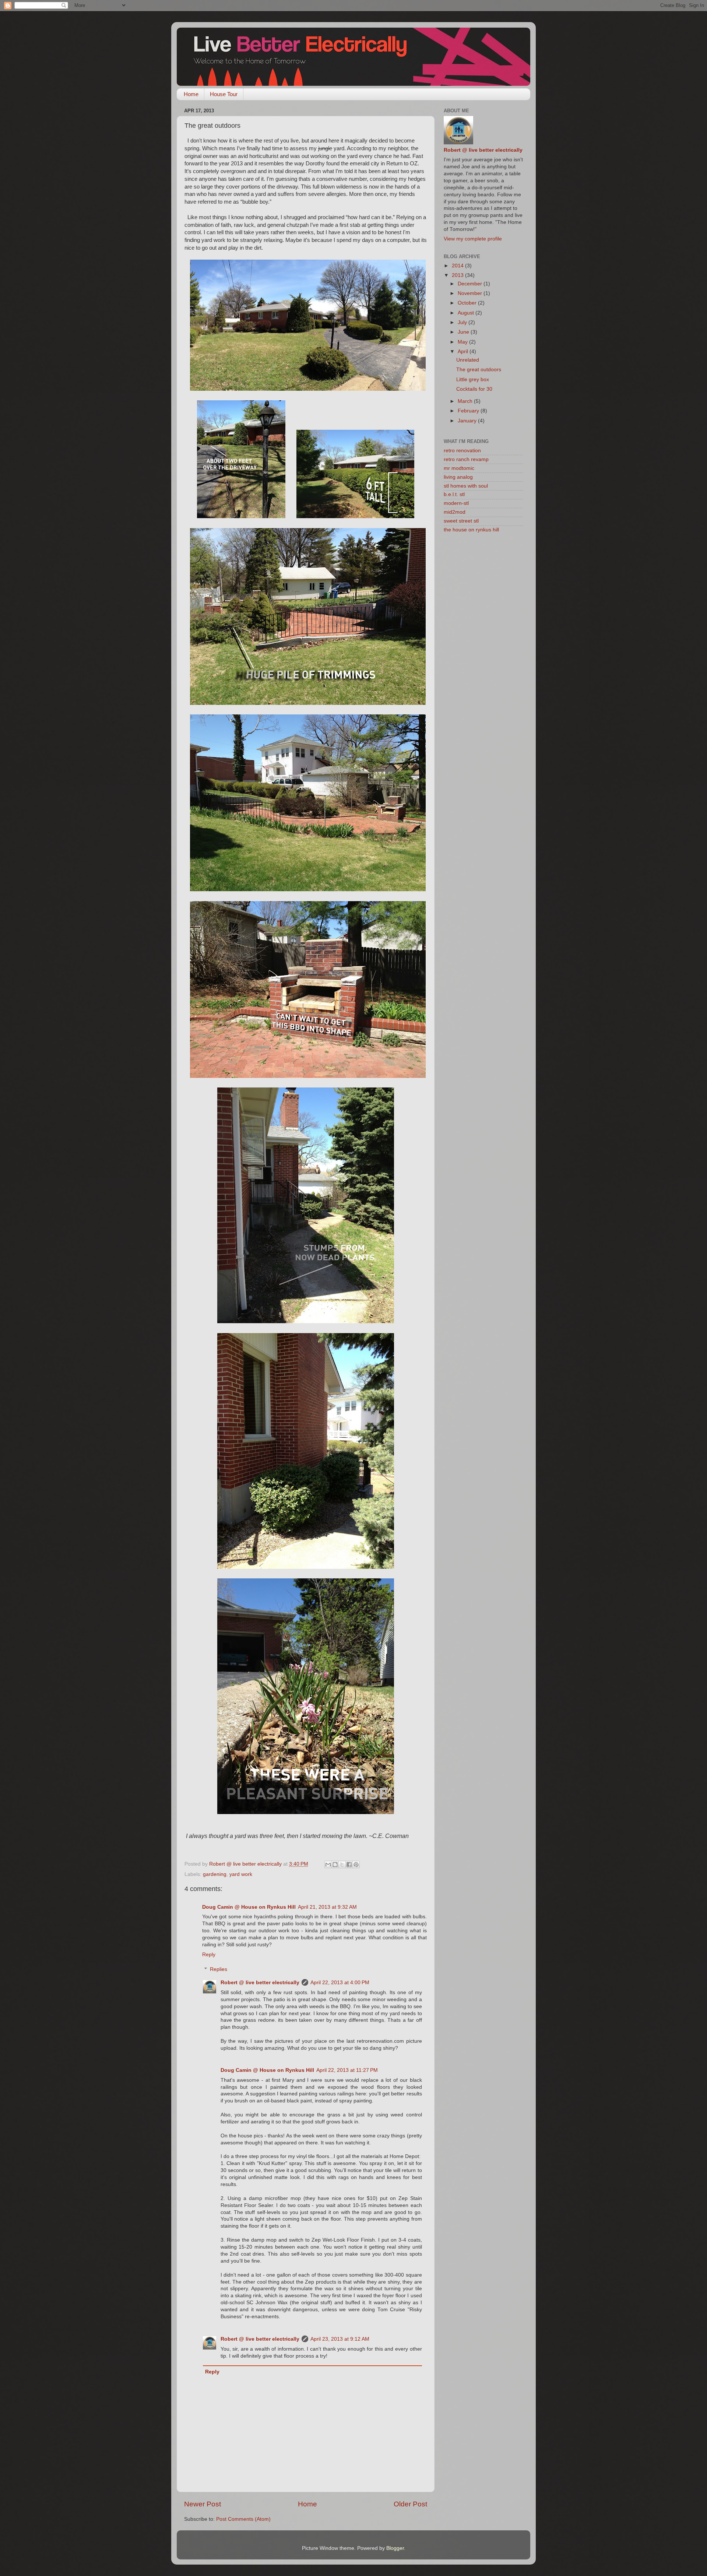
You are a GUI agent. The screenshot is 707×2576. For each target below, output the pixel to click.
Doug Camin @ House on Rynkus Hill (249, 1907)
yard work (241, 1874)
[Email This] (328, 1865)
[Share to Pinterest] (356, 1865)
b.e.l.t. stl (454, 494)
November (471, 293)
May (463, 342)
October (468, 303)
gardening (215, 1874)
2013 (458, 275)
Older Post (410, 2504)
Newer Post (203, 2504)
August (467, 313)
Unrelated (468, 360)
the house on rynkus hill (471, 530)
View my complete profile (473, 239)
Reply (209, 1955)
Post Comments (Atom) (243, 2519)
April (464, 352)
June (464, 332)
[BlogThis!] (335, 1865)
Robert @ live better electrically (260, 1983)
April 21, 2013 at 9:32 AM (327, 1907)
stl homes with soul (466, 486)
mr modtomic (459, 468)
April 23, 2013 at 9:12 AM (340, 2339)
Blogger (395, 2548)
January (468, 421)
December (471, 284)
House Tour (224, 94)
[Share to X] (342, 1865)
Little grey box (473, 379)
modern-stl (456, 503)
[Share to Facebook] (349, 1865)
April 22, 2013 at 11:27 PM (347, 2070)
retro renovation (462, 451)
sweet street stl (461, 521)
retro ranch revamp (466, 459)
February (469, 411)
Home (191, 94)
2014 (458, 266)
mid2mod (455, 512)
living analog (458, 477)
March (466, 401)
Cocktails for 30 (474, 389)
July (463, 322)
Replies (219, 1969)
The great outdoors (479, 370)
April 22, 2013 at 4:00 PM (340, 1983)
